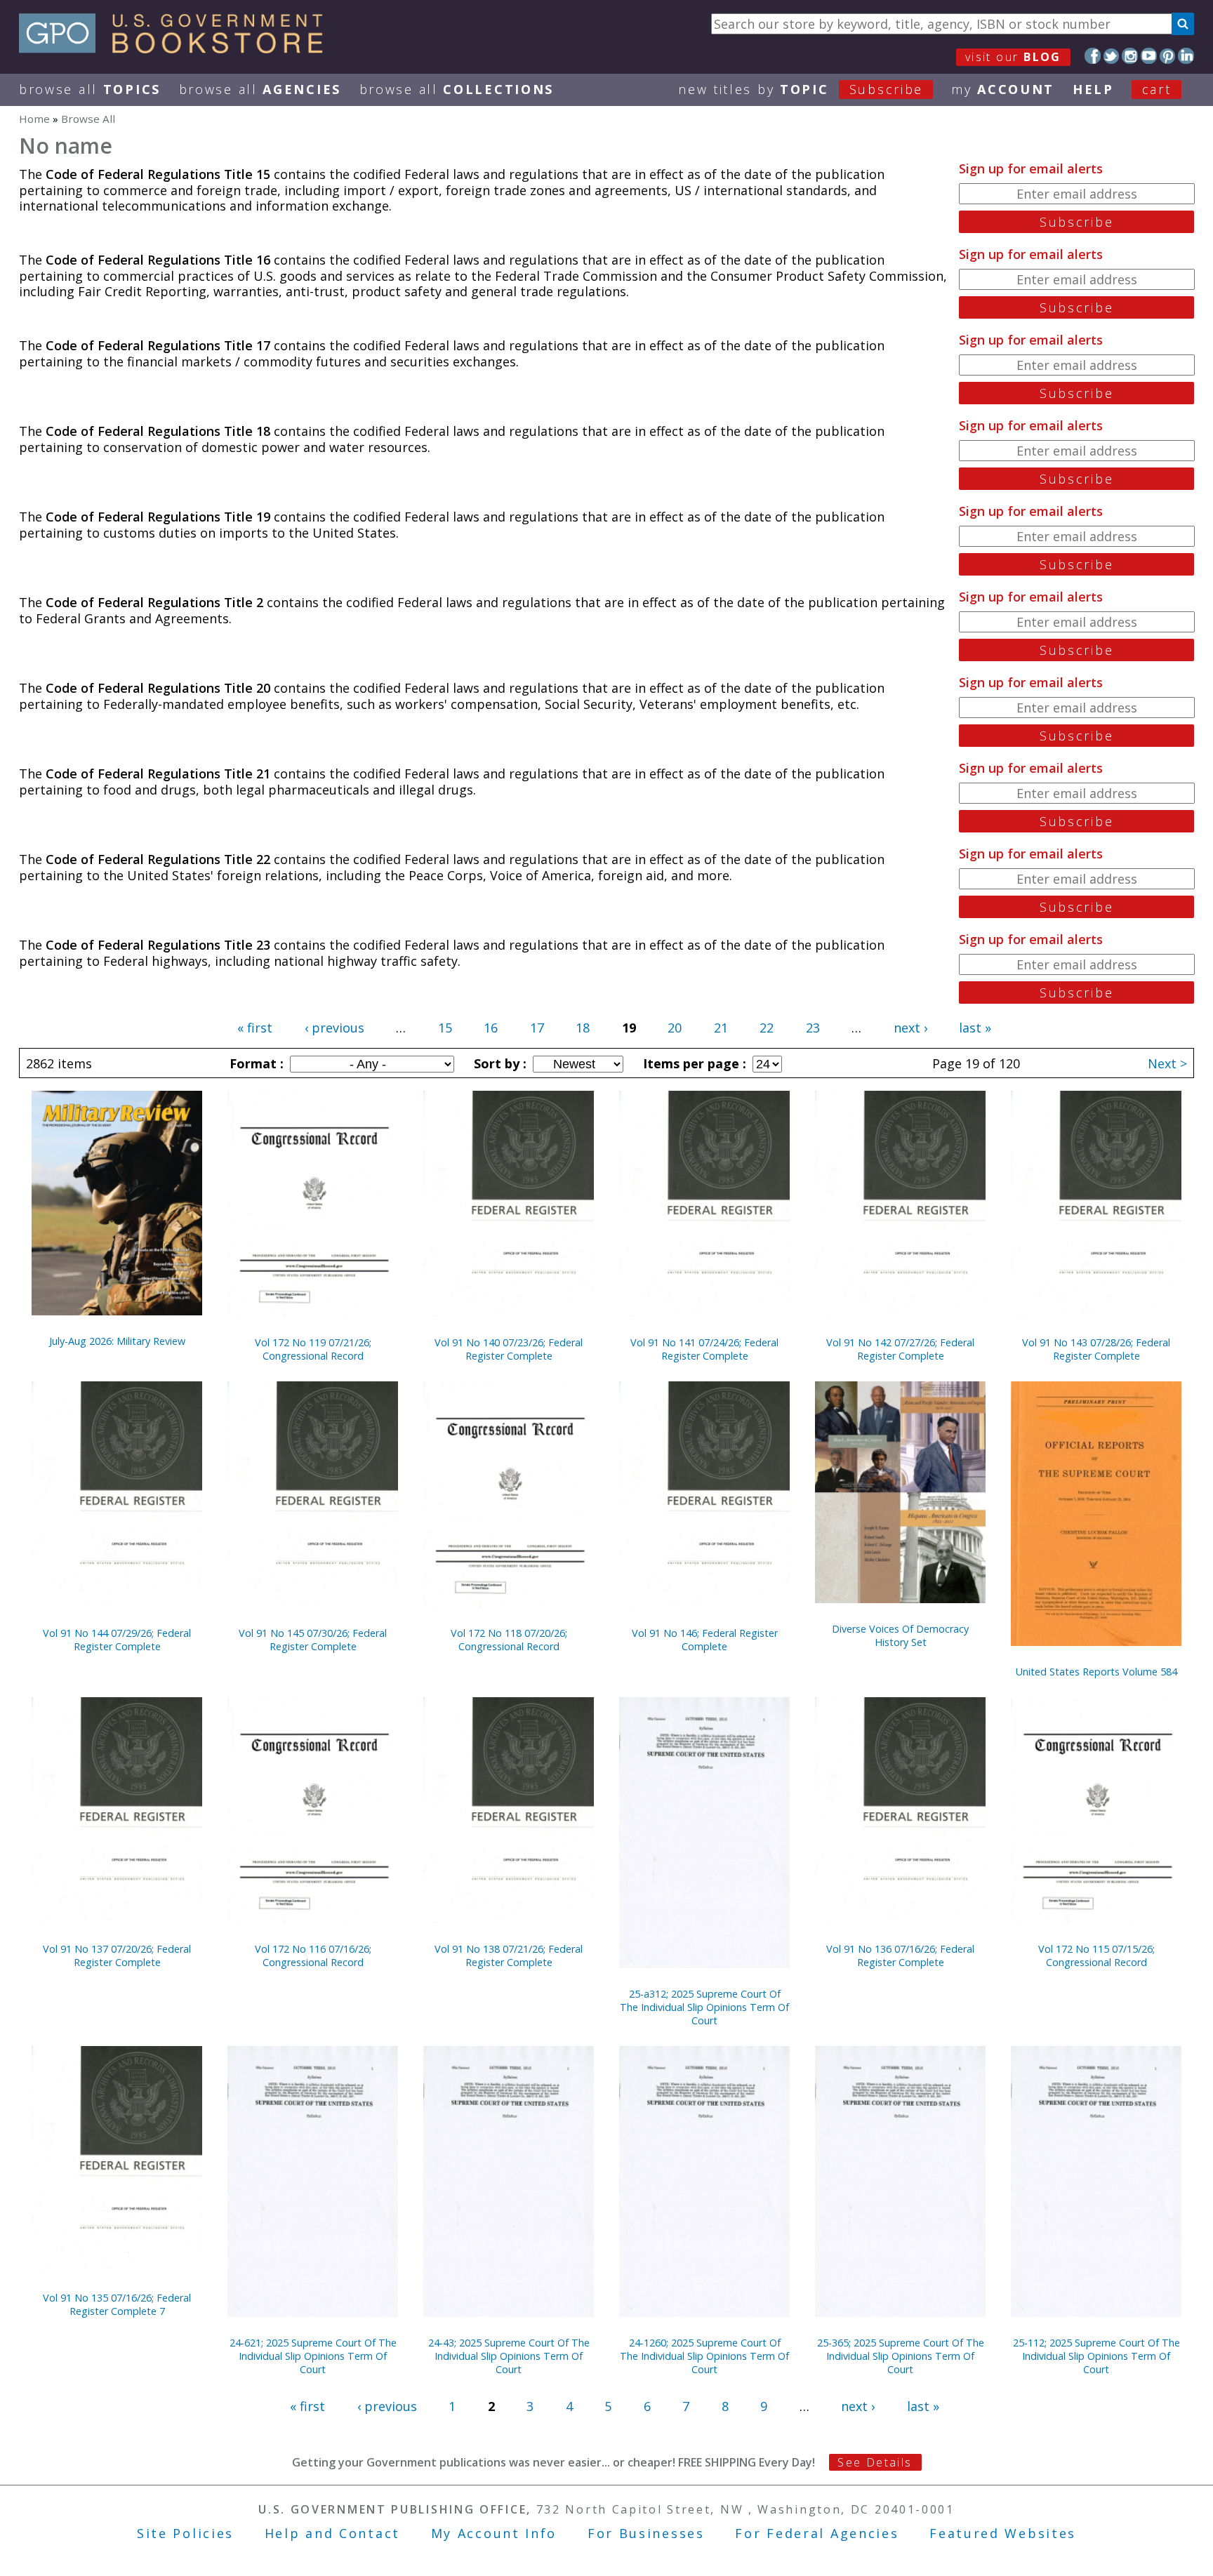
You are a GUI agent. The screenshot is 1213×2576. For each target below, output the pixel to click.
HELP (1093, 89)
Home (34, 119)
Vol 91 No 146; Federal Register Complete (705, 1640)
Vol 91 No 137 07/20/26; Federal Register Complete (117, 1956)
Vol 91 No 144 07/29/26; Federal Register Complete (117, 1640)
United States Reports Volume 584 (1096, 1672)
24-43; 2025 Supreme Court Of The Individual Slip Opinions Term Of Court (509, 2356)
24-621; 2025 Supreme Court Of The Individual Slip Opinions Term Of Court (313, 2356)
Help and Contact (332, 2533)
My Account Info (494, 2533)
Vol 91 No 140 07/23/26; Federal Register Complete (509, 1349)
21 (721, 1028)
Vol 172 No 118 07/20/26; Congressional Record (509, 1640)
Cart (1157, 89)
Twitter (1112, 56)
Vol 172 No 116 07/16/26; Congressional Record (313, 1956)
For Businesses (646, 2533)
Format (255, 1063)
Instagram (1130, 56)
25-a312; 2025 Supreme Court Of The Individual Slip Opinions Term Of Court (704, 2007)
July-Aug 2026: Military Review (117, 1341)
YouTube (1149, 56)
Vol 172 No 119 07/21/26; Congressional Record (313, 1349)
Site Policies (185, 2533)
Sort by (498, 1063)
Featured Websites (1003, 2533)
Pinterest (1168, 56)
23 (813, 1028)
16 (491, 1028)
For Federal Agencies (817, 2533)
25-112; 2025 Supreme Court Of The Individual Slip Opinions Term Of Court (1096, 2356)
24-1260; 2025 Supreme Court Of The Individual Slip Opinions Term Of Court (704, 2356)
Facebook (1093, 56)
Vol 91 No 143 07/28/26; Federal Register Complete (1096, 1349)
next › (910, 1028)
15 (445, 1028)
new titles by (801, 89)
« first (255, 1028)
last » (975, 1028)
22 (767, 1028)
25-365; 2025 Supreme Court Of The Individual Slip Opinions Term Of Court (901, 2356)
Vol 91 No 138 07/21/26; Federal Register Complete (509, 1956)
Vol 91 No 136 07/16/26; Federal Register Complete (900, 1956)
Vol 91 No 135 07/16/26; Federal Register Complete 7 (117, 2304)
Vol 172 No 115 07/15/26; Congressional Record (1096, 1956)
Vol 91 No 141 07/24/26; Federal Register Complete (704, 1349)
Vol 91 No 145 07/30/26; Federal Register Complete (313, 1640)
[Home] (177, 48)
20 (675, 1028)
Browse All (90, 89)
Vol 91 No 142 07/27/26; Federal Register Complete (900, 1349)
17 (537, 1028)
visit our (1013, 57)
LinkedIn (1186, 56)
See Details (875, 2462)
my (1003, 89)
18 (583, 1028)
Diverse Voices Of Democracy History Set (900, 1635)
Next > (1167, 1063)
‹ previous (334, 1028)
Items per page (693, 1063)
